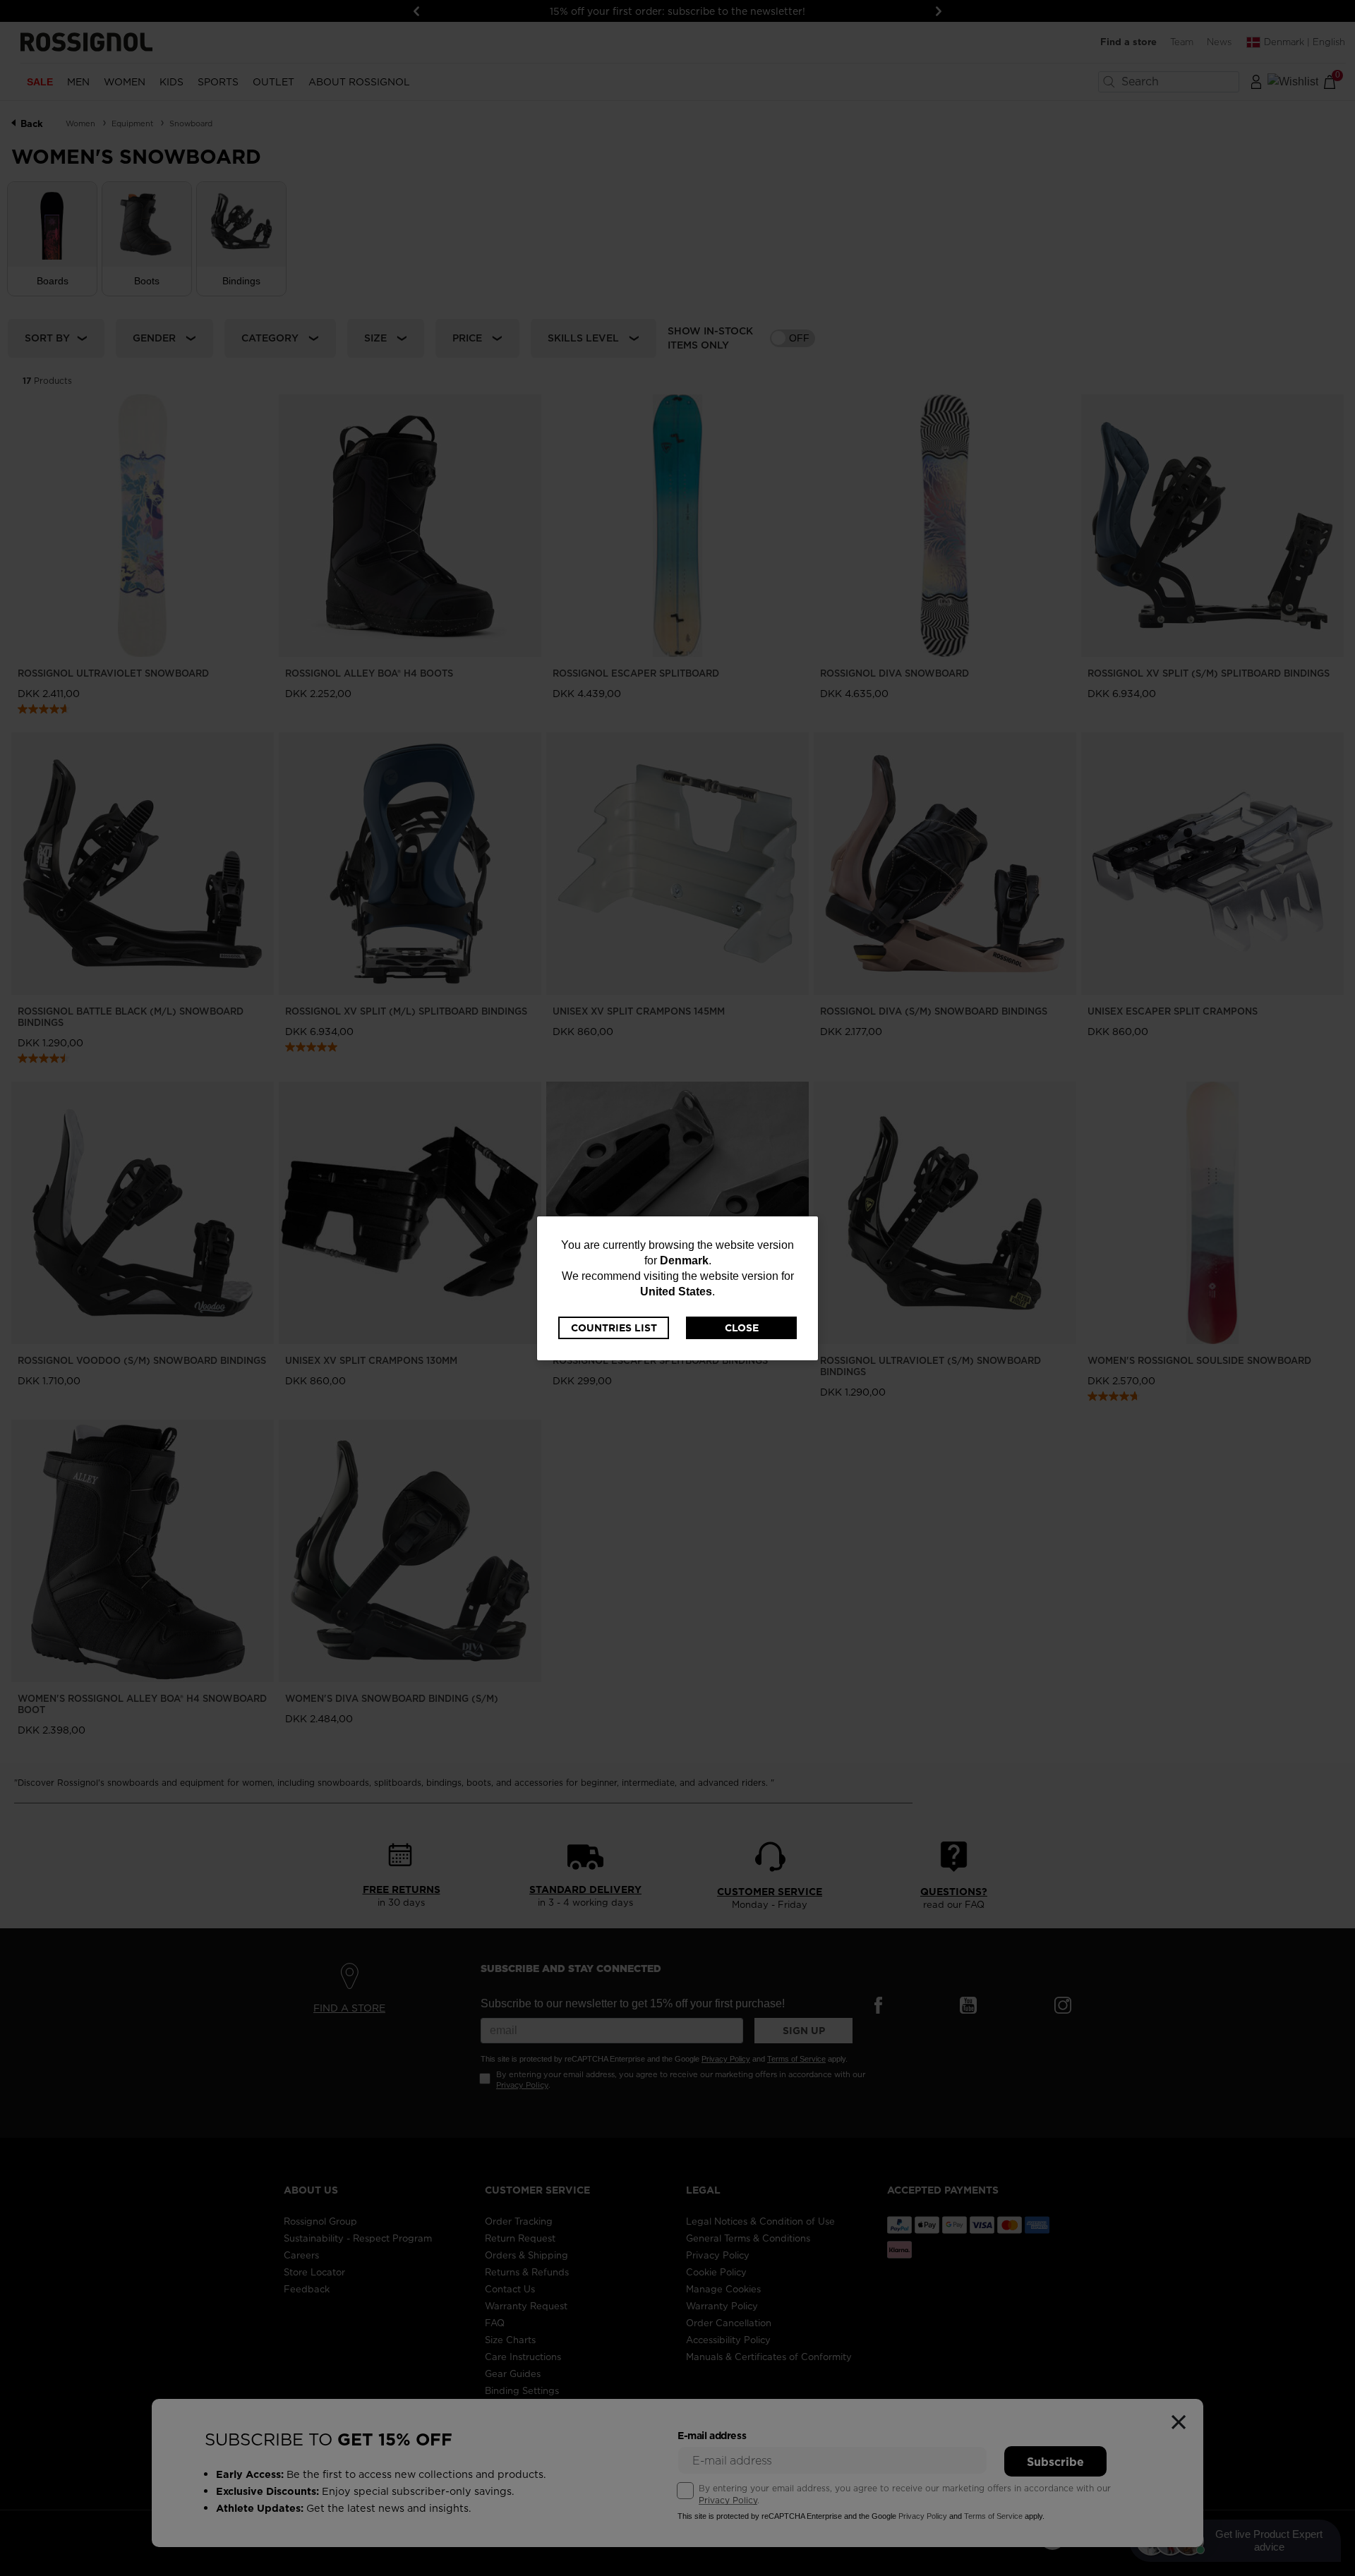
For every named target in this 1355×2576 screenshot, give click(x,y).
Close (742, 1328)
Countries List (614, 1328)
